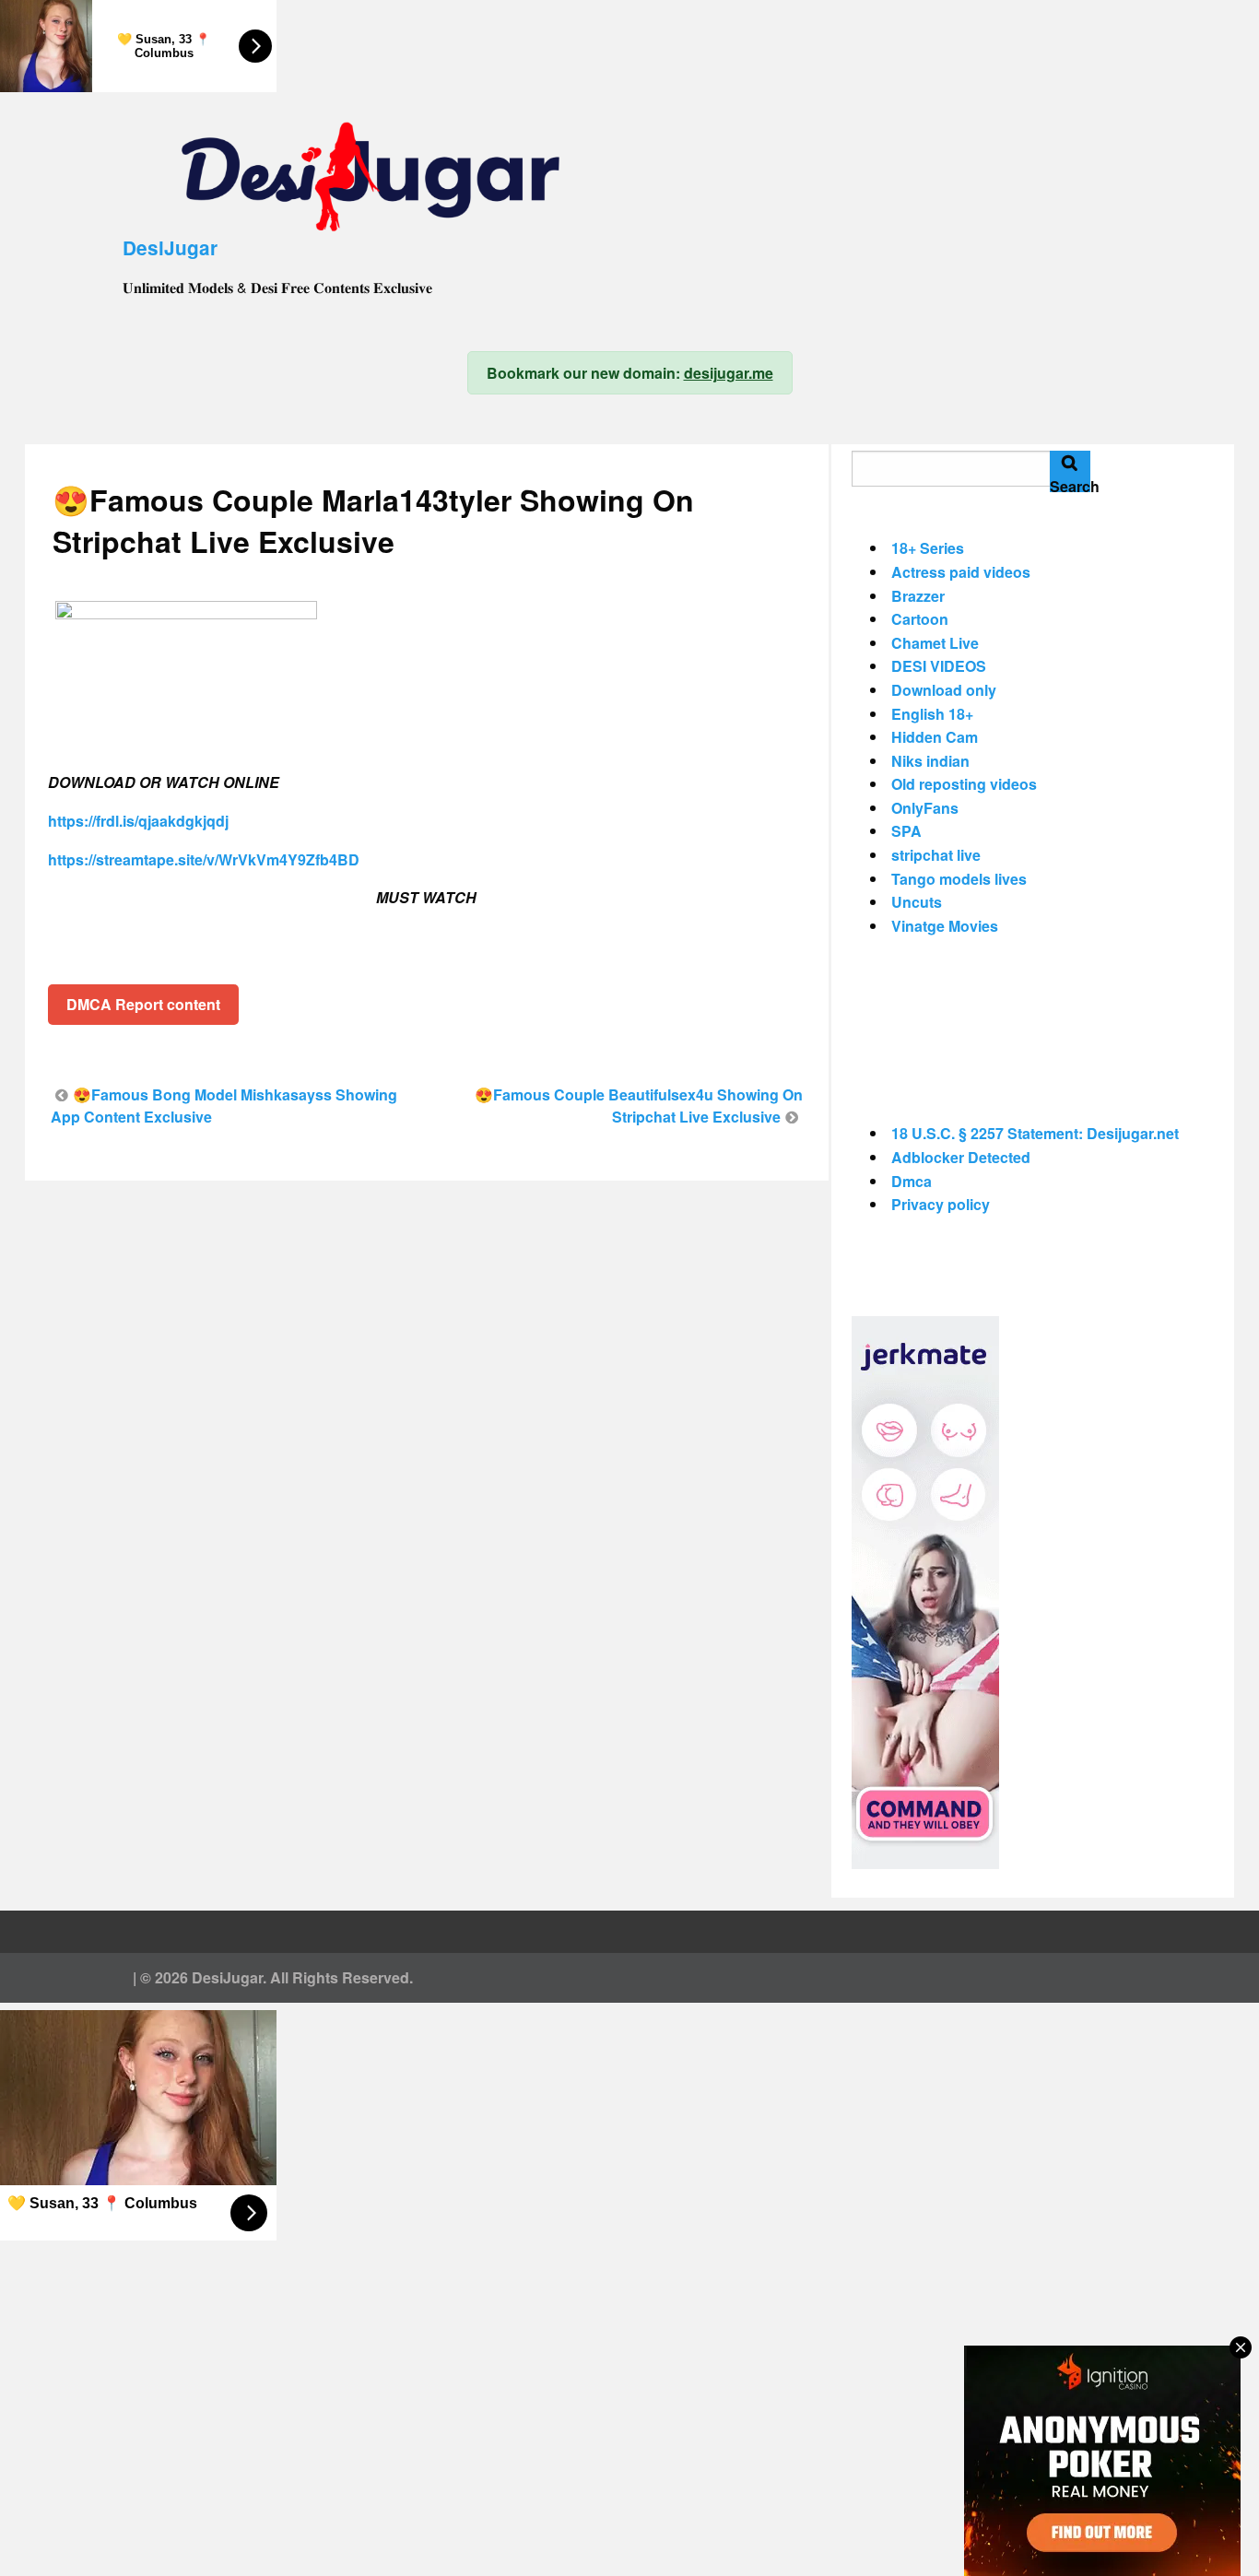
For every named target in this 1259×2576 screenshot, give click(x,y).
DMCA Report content (143, 1004)
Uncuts (917, 902)
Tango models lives (959, 879)
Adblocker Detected (961, 1157)
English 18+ (932, 714)
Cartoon (920, 619)
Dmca (912, 1181)
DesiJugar (170, 247)
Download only (944, 690)
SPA (906, 831)
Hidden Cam (935, 737)
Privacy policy (941, 1204)
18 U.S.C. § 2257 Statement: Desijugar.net (1035, 1133)
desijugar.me (729, 373)
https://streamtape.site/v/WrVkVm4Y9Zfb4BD (204, 859)
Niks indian (930, 761)
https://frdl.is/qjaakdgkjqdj (138, 821)
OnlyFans (925, 808)
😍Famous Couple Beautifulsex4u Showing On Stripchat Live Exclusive (639, 1106)
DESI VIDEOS (939, 666)
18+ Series (928, 548)
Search (1070, 484)
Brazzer (918, 596)
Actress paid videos (961, 572)
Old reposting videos (964, 784)
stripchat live (936, 855)
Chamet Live (935, 643)
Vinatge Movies (945, 926)
